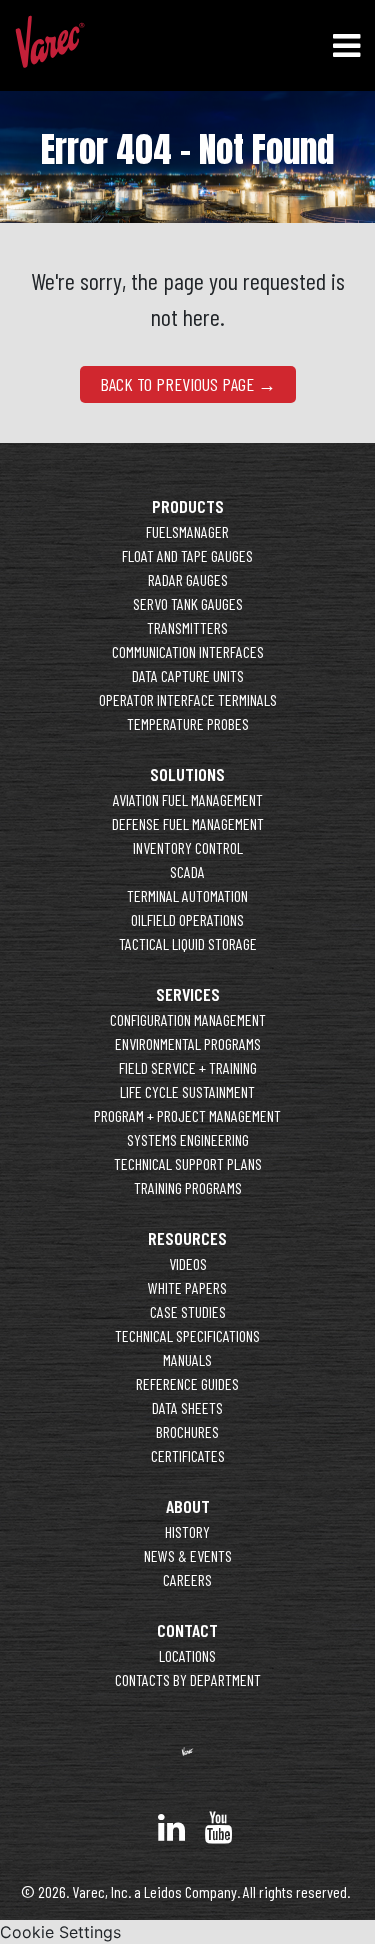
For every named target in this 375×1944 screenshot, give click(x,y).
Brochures (187, 1431)
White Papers (187, 1287)
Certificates (188, 1455)
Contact (187, 1630)
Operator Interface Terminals (188, 699)
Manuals (187, 1359)
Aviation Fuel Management (188, 799)
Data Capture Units (188, 675)
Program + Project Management (187, 1115)
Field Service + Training (188, 1067)
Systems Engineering (188, 1139)
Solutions (187, 774)
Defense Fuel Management (188, 823)
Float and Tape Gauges (187, 555)
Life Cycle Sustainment (187, 1091)
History (187, 1531)
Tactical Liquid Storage (188, 943)
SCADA (187, 871)
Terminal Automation (187, 895)
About (188, 1506)
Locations (187, 1655)
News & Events (188, 1555)
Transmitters (187, 627)
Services (188, 994)
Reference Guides (187, 1383)
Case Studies (188, 1311)
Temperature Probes (188, 723)
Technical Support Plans (188, 1163)
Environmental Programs (188, 1043)
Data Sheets (187, 1407)
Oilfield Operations (187, 919)
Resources (187, 1238)
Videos (188, 1263)
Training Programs (188, 1187)
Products (188, 506)
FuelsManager (187, 531)
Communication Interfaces (188, 651)
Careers (187, 1579)
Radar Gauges (188, 579)
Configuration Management (188, 1019)
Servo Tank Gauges (188, 603)
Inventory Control (188, 847)
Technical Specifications (187, 1335)
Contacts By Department (188, 1679)
